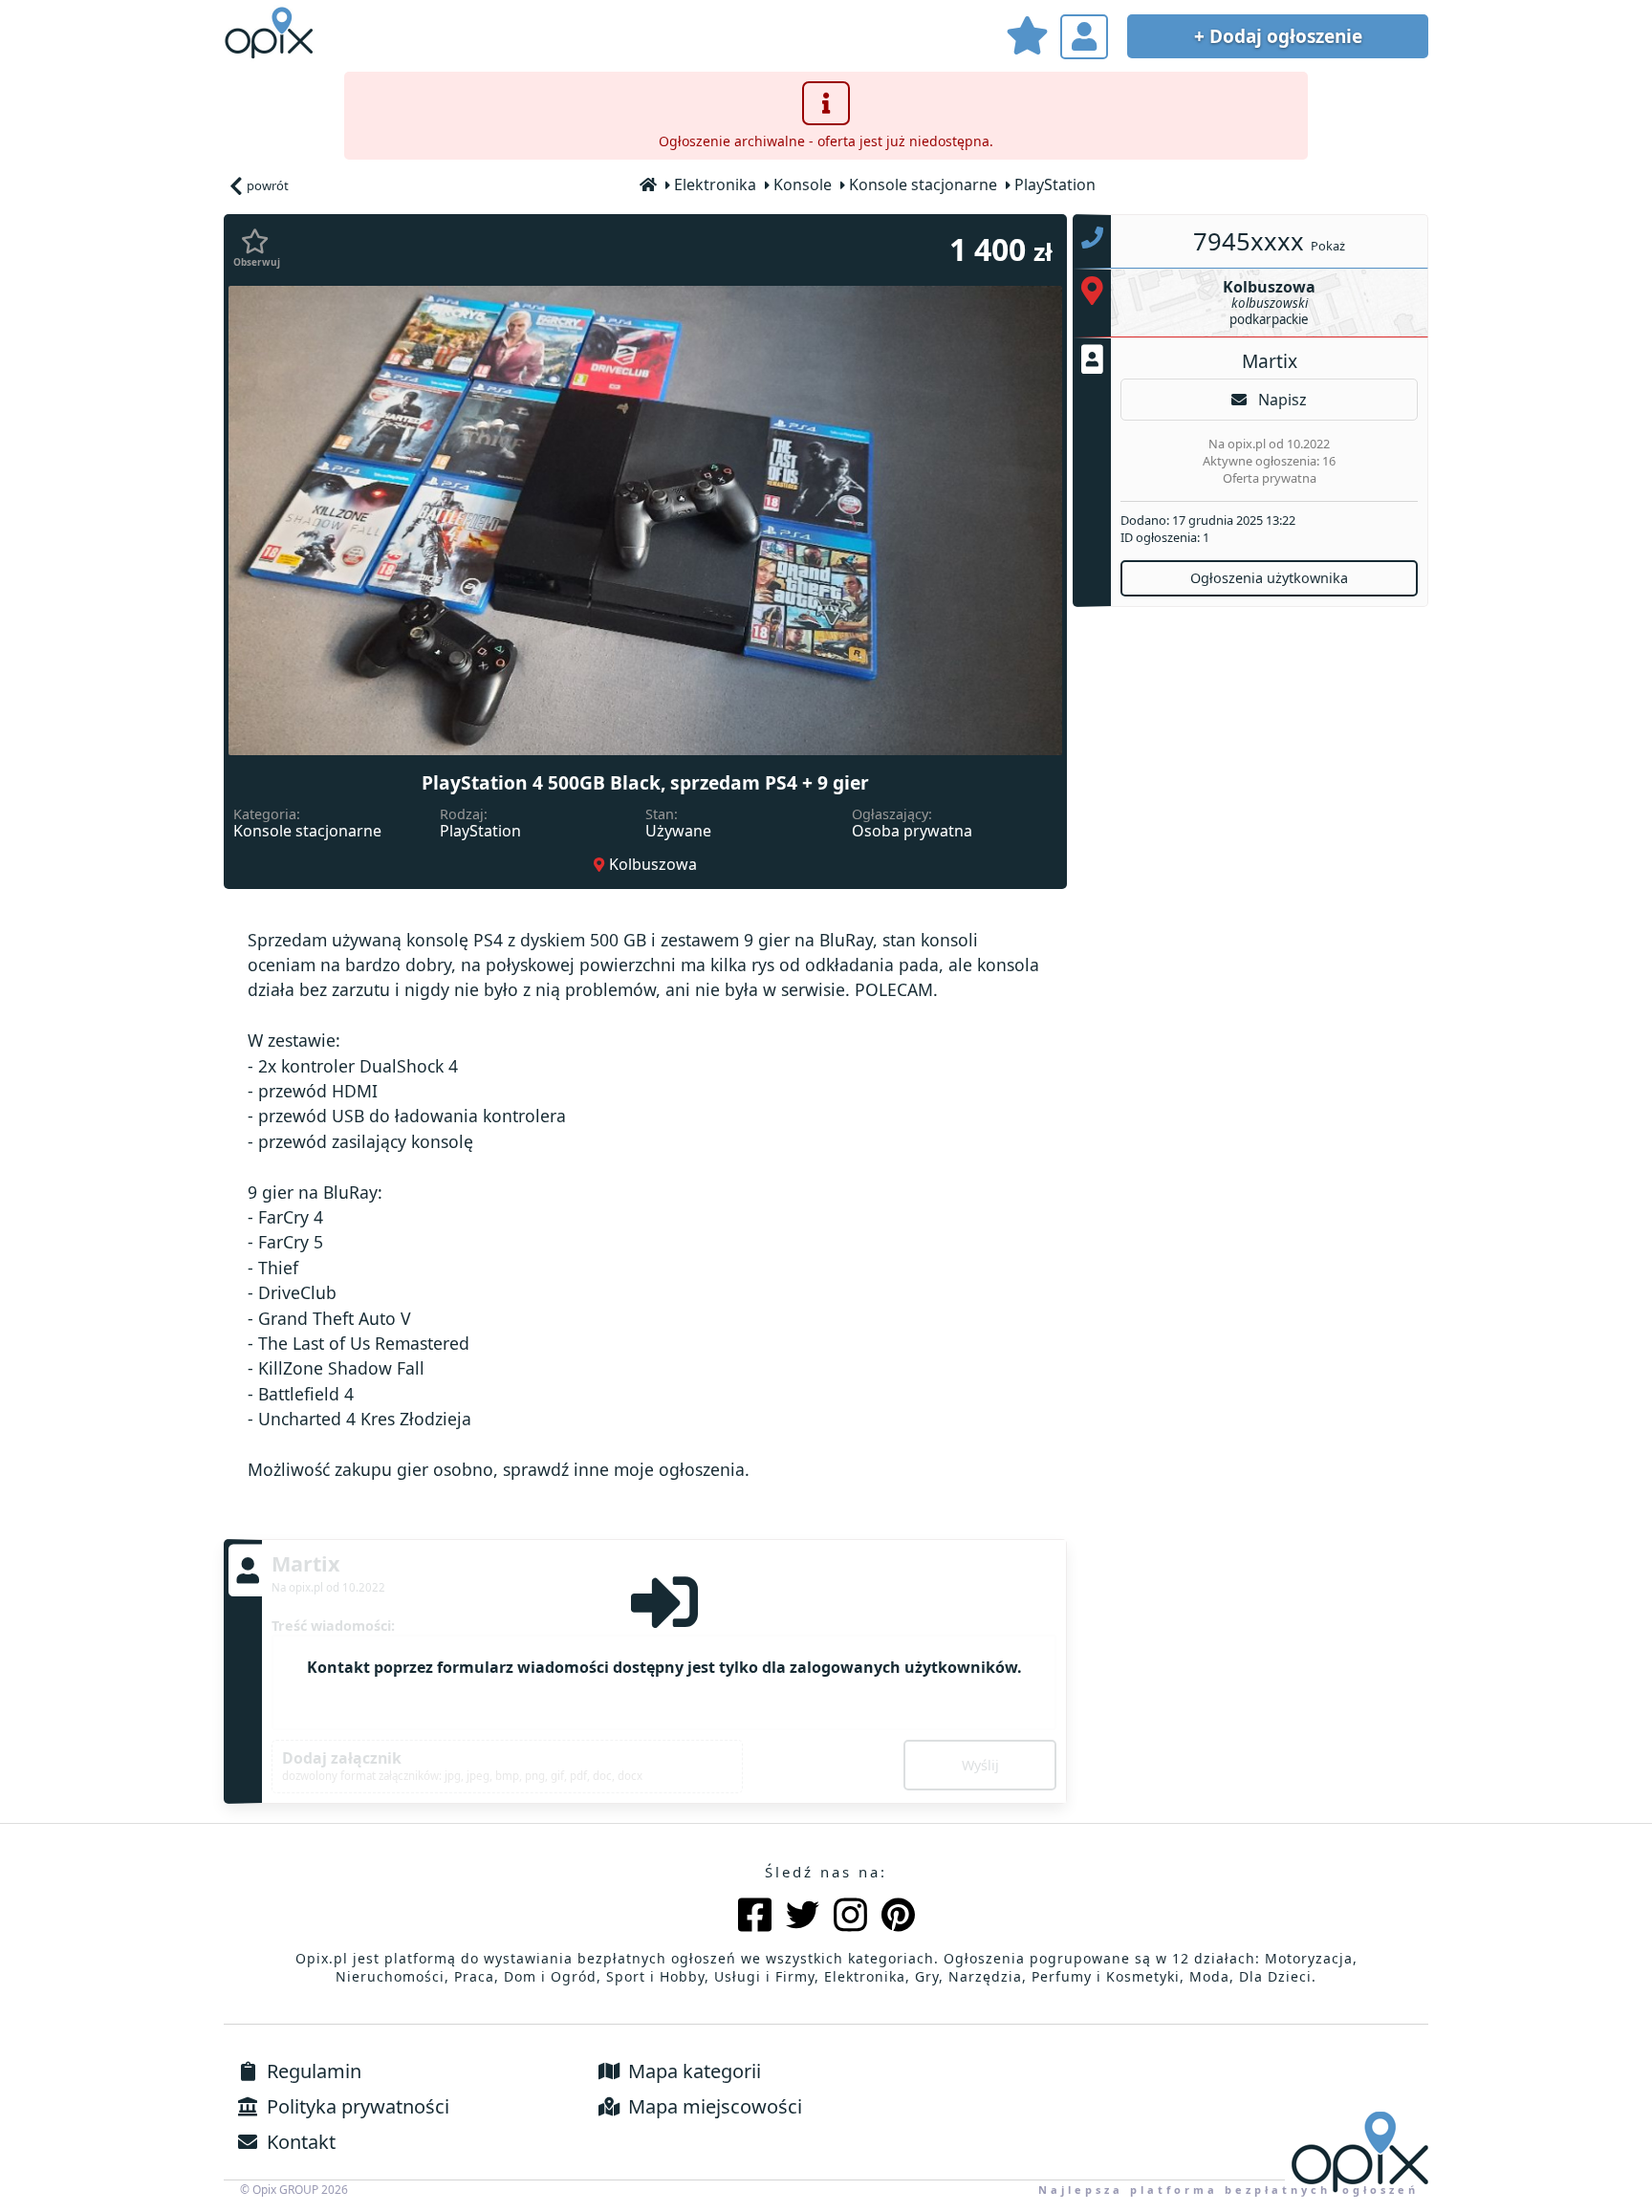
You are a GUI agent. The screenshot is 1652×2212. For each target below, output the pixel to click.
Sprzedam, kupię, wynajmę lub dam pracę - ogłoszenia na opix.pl (272, 33)
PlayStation (1055, 184)
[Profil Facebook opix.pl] (755, 1918)
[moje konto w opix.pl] (1084, 37)
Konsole (803, 184)
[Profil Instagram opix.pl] (850, 1918)
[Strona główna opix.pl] (649, 186)
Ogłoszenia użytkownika (1269, 578)
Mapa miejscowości (713, 2106)
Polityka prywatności (356, 2106)
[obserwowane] (1027, 39)
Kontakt (299, 2142)
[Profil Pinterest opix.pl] (898, 1918)
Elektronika (715, 184)
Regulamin (312, 2071)
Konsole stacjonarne (923, 184)
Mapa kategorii (692, 2071)
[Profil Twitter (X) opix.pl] (803, 1918)
